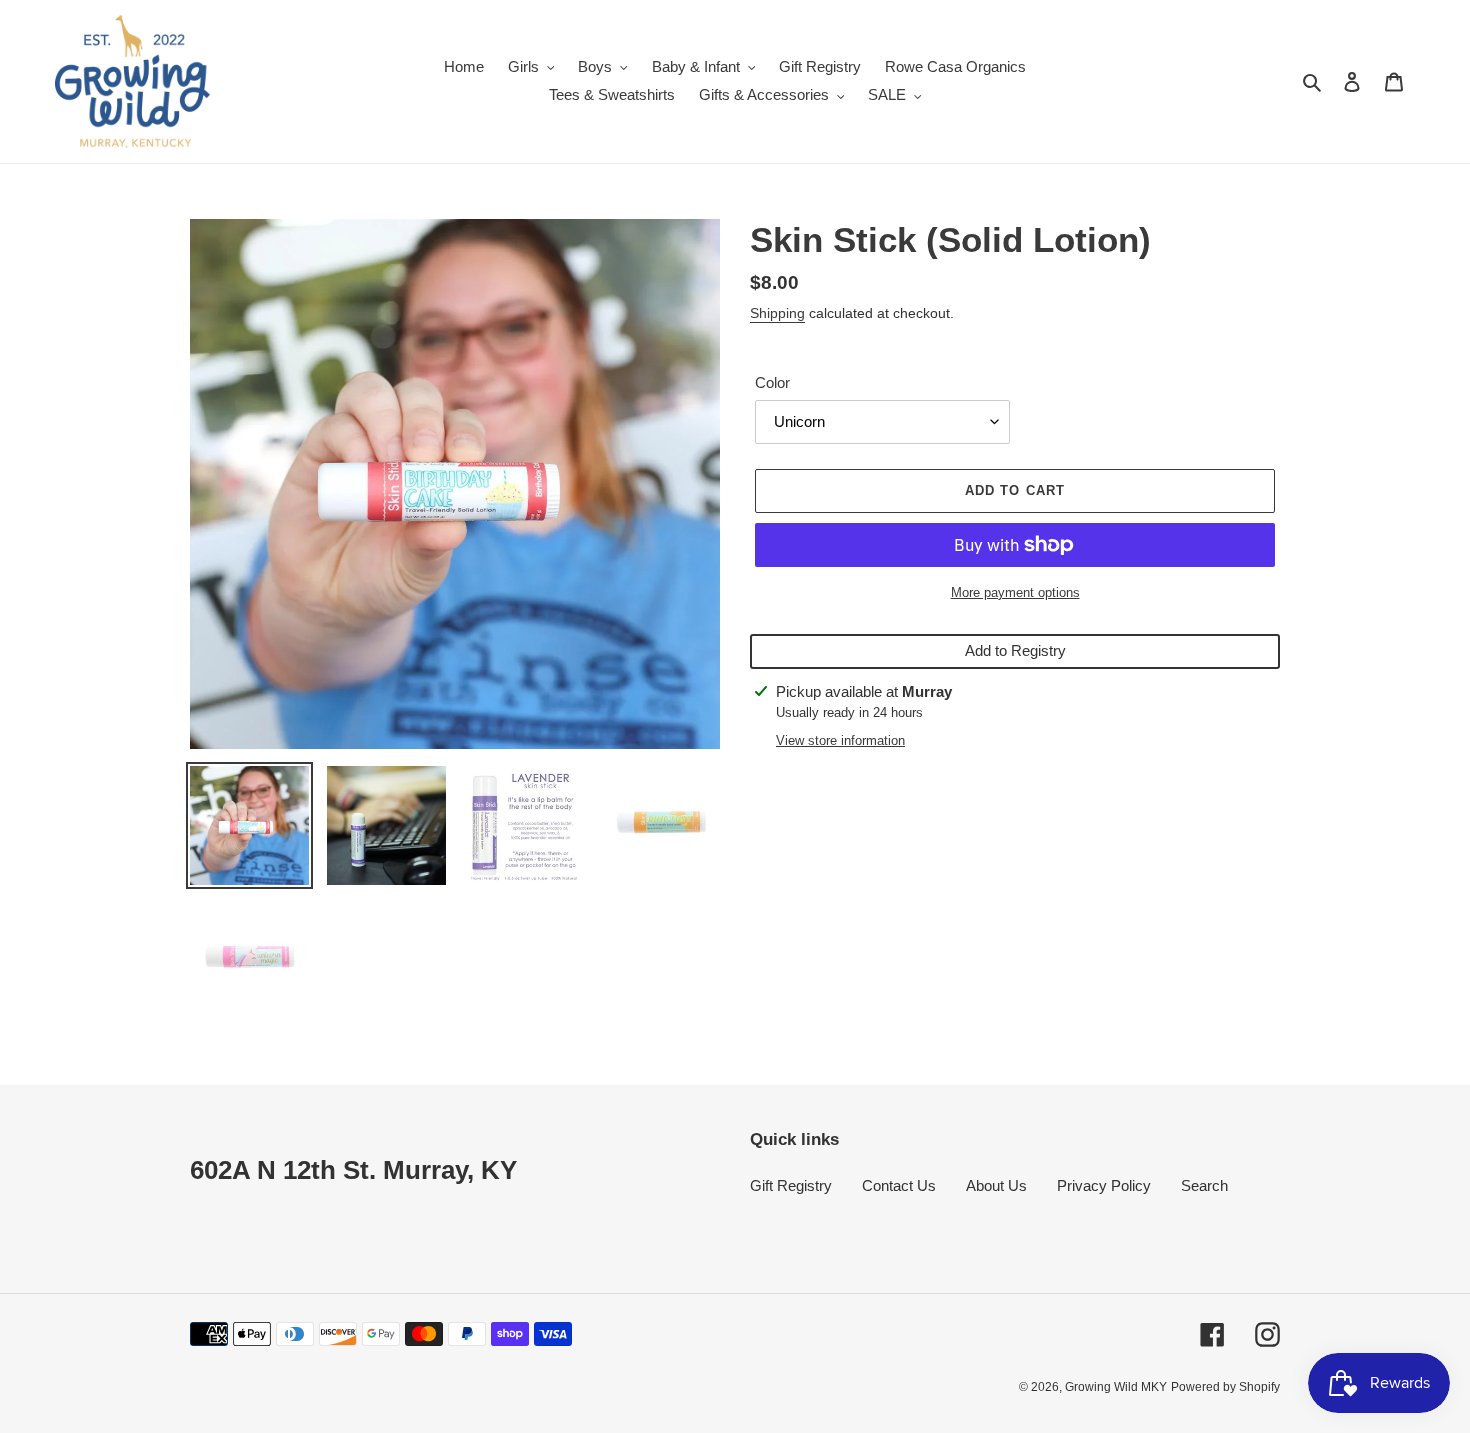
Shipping (777, 313)
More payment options (1015, 592)
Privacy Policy (1104, 1185)
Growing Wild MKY (1116, 1387)
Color (772, 382)
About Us (996, 1185)
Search (1204, 1185)
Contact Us (899, 1185)
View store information (840, 740)
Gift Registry (791, 1185)
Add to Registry (1015, 650)
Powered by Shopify (1225, 1387)
